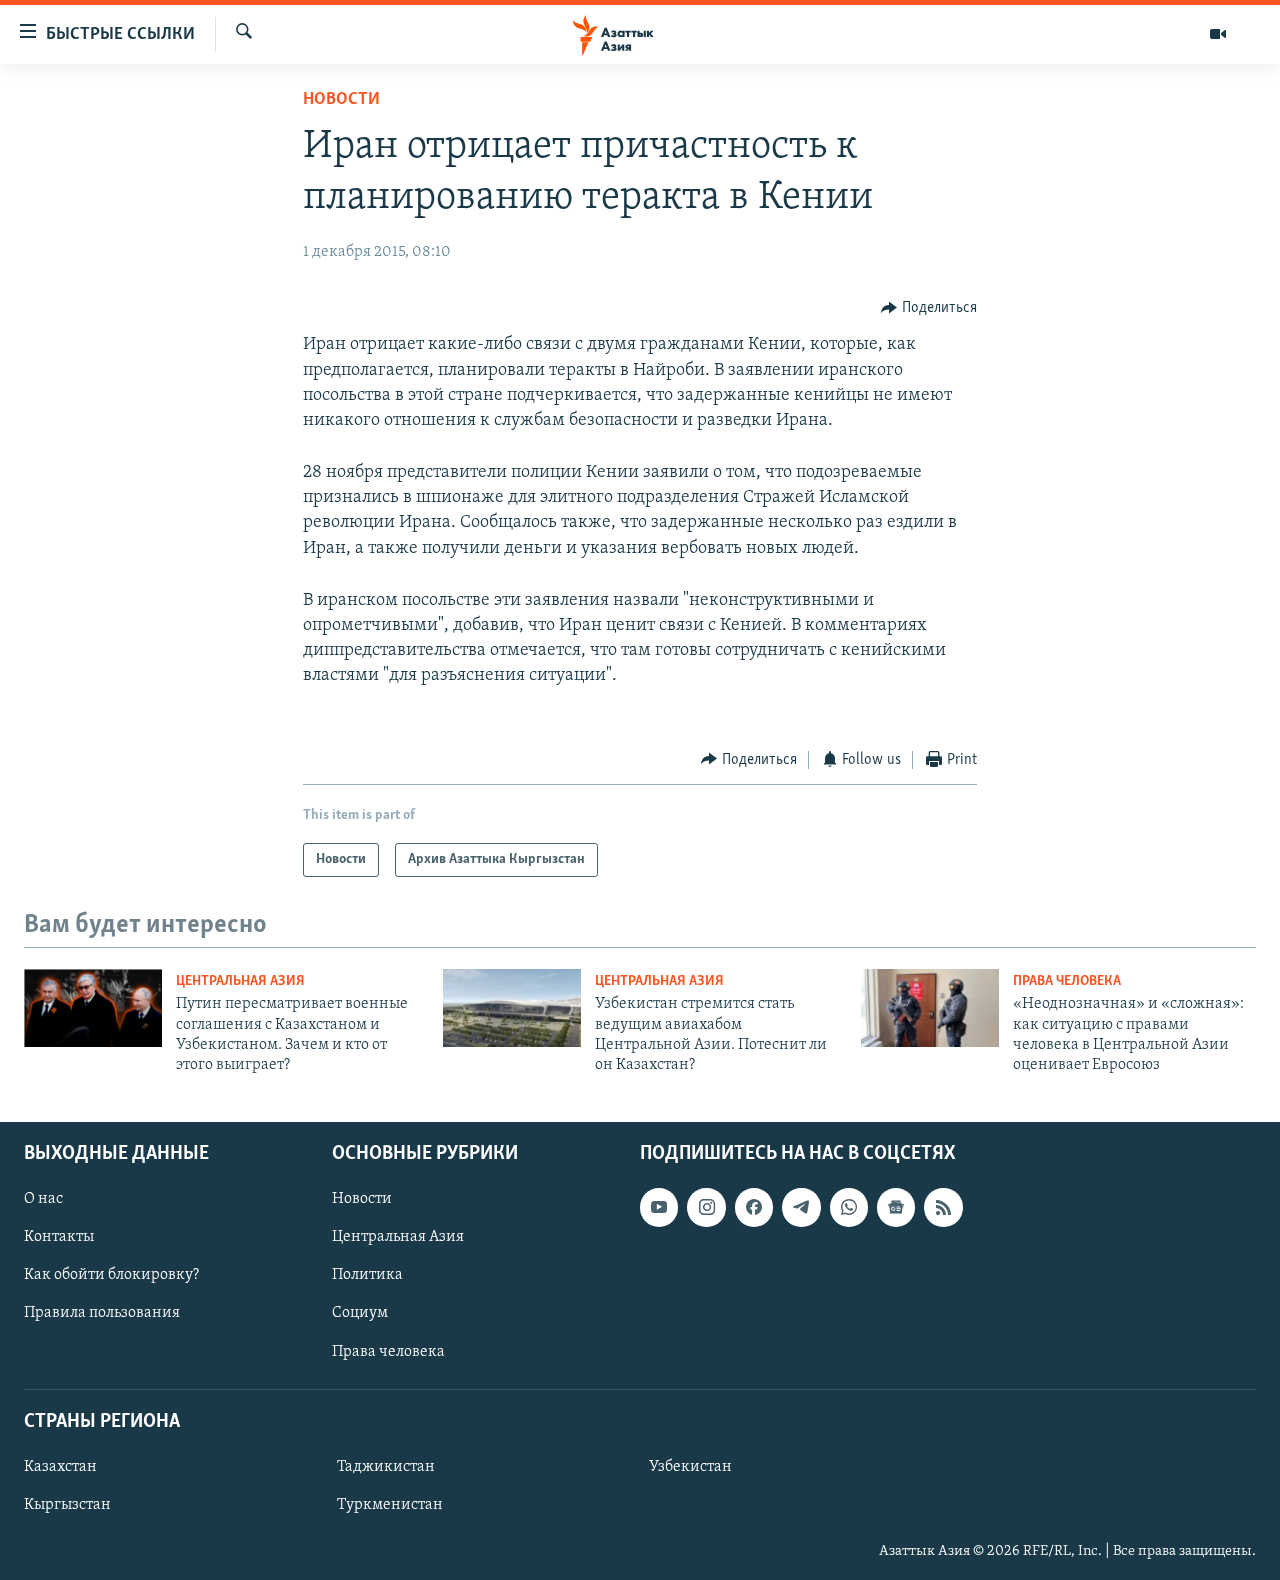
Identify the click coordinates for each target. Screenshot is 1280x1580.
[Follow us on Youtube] (659, 1207)
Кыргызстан (67, 1505)
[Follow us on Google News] (896, 1207)
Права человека (1067, 981)
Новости (341, 100)
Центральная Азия (240, 981)
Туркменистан (390, 1505)
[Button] (929, 308)
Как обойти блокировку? (111, 1275)
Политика (367, 1275)
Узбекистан (690, 1467)
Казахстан (60, 1467)
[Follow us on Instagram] (706, 1207)
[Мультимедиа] (1218, 34)
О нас (43, 1199)
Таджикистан (386, 1467)
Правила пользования (102, 1313)
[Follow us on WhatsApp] (849, 1207)
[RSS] (943, 1207)
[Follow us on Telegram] (801, 1207)
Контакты (59, 1237)
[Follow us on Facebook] (754, 1207)
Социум (360, 1313)
